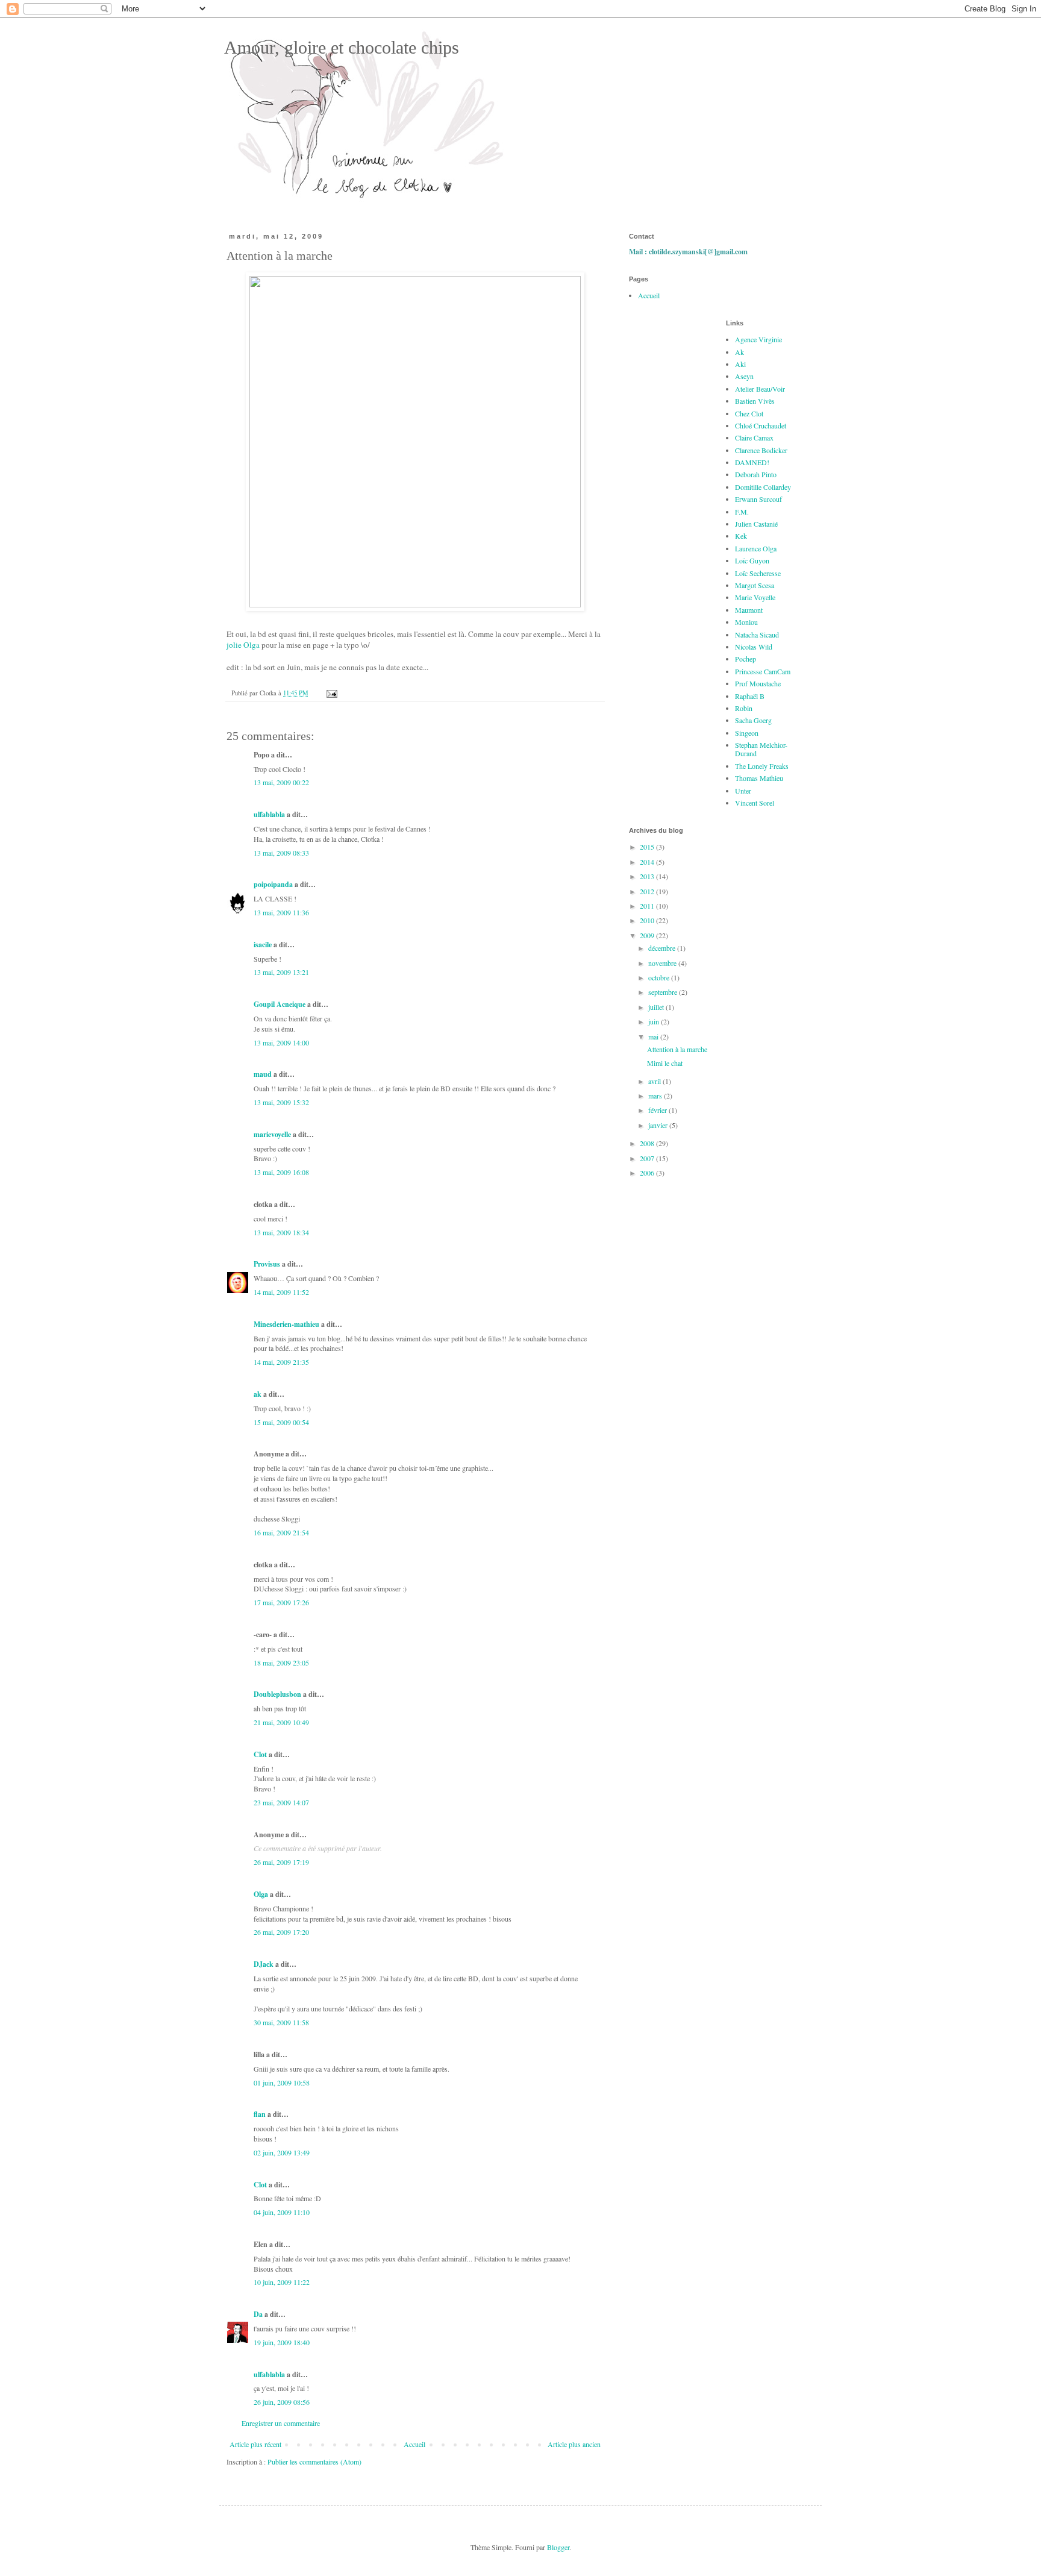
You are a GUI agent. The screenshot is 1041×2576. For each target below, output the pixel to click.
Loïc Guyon (752, 560)
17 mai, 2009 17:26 (281, 1602)
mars (656, 1095)
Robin (744, 708)
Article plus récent (255, 2444)
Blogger (558, 2547)
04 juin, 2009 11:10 (282, 2212)
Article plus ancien (574, 2444)
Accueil (414, 2444)
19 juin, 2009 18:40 (282, 2342)
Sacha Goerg (753, 720)
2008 (648, 1143)
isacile (263, 945)
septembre (664, 992)
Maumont (749, 610)
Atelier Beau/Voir (760, 389)
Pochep (746, 659)
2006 (648, 1173)
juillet (657, 1007)
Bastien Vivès (755, 401)
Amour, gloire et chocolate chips (339, 47)
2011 (648, 906)
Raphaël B (750, 696)
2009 (648, 935)
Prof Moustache (758, 683)
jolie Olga (243, 645)
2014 (648, 862)
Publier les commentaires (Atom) (314, 2462)
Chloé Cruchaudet (761, 425)
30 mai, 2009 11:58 (281, 2022)
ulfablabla (269, 814)
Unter (743, 791)
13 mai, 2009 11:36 (281, 912)
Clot (260, 1754)
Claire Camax (754, 437)
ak (258, 1394)
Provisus (267, 1264)
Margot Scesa (755, 585)
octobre (660, 977)
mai (654, 1036)
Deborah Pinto (756, 474)
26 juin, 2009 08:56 (282, 2402)
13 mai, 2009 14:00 (281, 1042)
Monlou (746, 622)
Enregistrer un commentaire (281, 2423)
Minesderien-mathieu (286, 1324)
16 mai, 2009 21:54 (281, 1532)
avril (655, 1081)
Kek (741, 536)
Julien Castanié (756, 524)
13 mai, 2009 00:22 (281, 782)
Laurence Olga (756, 548)
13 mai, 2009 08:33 (281, 853)
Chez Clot (749, 413)
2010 (648, 920)
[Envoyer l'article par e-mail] (331, 693)
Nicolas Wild (754, 647)
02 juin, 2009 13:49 (282, 2152)
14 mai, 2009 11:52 (281, 1292)
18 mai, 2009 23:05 (281, 1662)
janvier (659, 1125)
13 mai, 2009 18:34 (281, 1232)
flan (260, 2114)
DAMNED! (752, 462)
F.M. (742, 512)
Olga (261, 1894)
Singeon (747, 733)
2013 (648, 876)
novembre (663, 963)
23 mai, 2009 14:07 (281, 1802)
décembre (663, 948)
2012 (648, 891)
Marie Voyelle (755, 597)
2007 (648, 1158)
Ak (739, 352)
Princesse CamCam (763, 671)
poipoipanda (273, 884)
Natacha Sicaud (757, 635)
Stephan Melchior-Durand (761, 749)
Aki (740, 364)
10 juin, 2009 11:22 (282, 2282)
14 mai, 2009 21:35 (281, 1362)
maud (263, 1074)
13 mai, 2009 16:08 (281, 1172)
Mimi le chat (665, 1063)
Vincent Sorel (755, 803)
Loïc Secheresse (758, 573)
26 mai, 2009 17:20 (281, 1932)
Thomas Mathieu (759, 778)
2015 (648, 847)
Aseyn (744, 376)
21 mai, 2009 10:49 (281, 1722)
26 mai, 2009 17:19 (281, 1862)
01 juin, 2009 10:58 (282, 2082)
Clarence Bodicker (761, 450)
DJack (264, 1964)
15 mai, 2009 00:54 (281, 1422)
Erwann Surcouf (758, 499)
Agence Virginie (758, 339)
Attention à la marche (677, 1049)
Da (258, 2314)
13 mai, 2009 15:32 (281, 1102)
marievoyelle (272, 1134)
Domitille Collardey (763, 487)
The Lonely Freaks (762, 766)
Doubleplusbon (277, 1694)
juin (655, 1021)
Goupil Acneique (280, 1004)
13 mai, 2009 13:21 (281, 972)
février (658, 1110)
